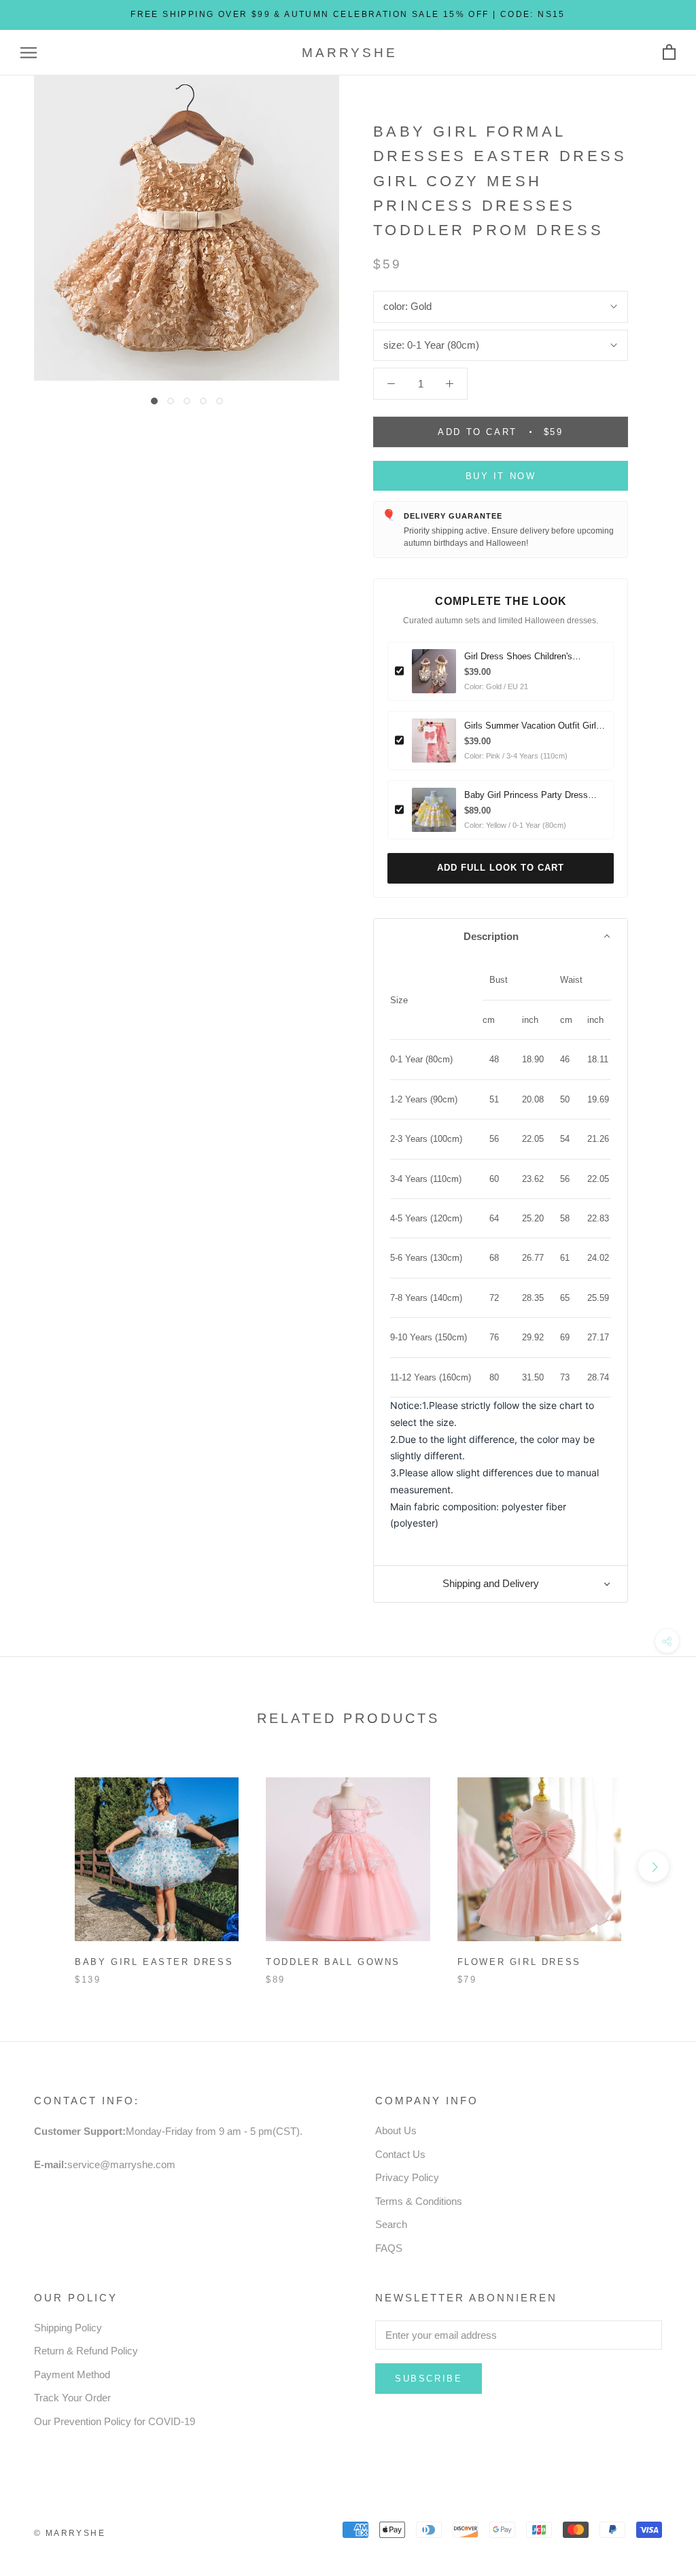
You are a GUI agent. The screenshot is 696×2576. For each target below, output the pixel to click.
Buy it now (501, 476)
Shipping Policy (68, 2328)
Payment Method (72, 2374)
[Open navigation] (29, 53)
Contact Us (400, 2154)
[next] (654, 1867)
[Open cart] (669, 53)
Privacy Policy (407, 2177)
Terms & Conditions (419, 2201)
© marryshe (70, 2533)
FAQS (389, 2248)
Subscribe (429, 2379)
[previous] (42, 1867)
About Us (396, 2130)
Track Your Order (72, 2398)
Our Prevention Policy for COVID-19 (115, 2421)
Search (391, 2224)
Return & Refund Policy (86, 2351)
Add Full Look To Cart (501, 868)
